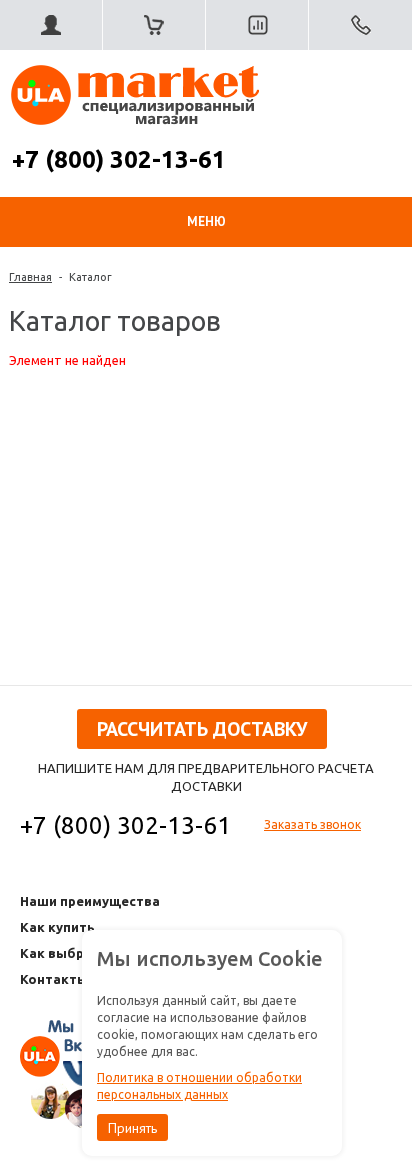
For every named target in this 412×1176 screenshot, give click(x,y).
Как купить (57, 927)
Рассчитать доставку (202, 729)
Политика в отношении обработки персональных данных (199, 1086)
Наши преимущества (90, 901)
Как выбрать (64, 953)
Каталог (90, 277)
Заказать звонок (312, 824)
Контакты (54, 979)
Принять (132, 1128)
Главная (30, 277)
